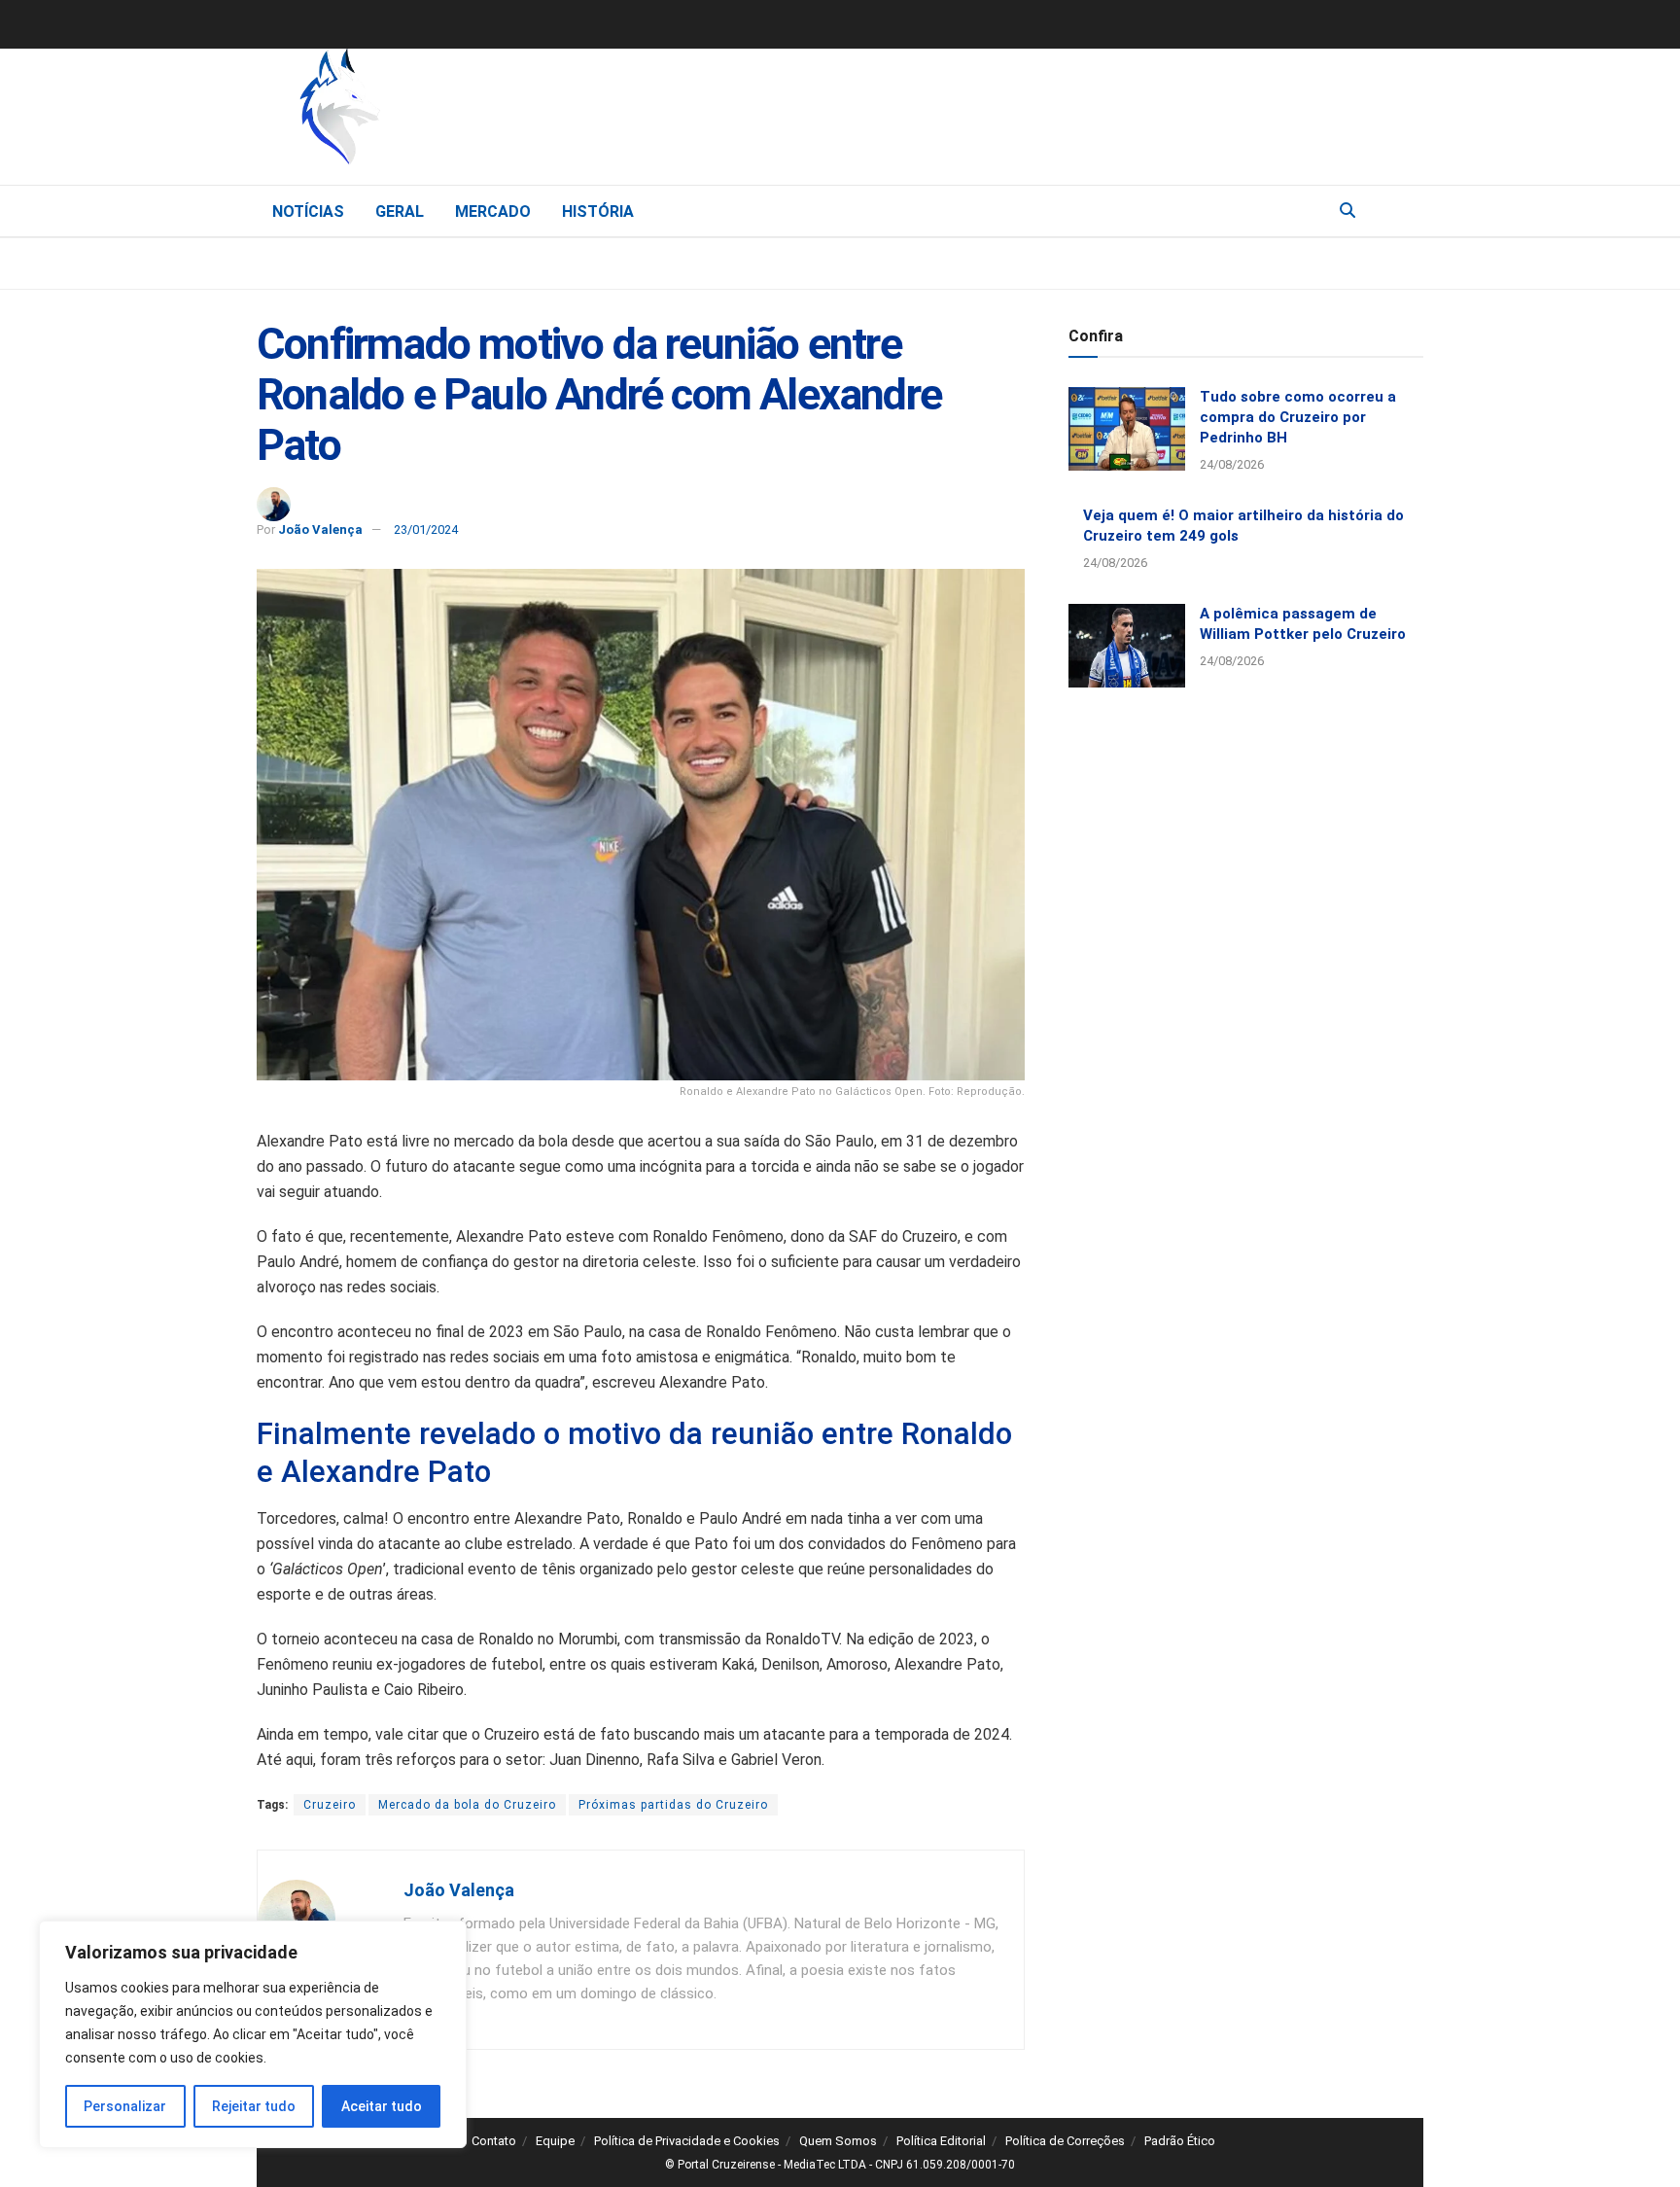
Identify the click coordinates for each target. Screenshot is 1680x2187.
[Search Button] (1347, 211)
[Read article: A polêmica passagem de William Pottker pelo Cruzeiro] (1127, 646)
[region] (253, 2034)
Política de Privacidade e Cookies (687, 2141)
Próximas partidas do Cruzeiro (673, 1805)
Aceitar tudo (382, 2106)
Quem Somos (838, 2141)
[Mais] (1408, 210)
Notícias (308, 212)
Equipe (555, 2141)
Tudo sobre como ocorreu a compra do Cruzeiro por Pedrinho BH (1298, 417)
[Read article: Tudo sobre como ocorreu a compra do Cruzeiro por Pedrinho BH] (1127, 429)
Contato (494, 2141)
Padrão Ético (1180, 2141)
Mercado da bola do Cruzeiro (467, 1805)
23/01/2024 (426, 529)
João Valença (320, 529)
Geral (400, 212)
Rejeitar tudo (254, 2106)
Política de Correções (1065, 2141)
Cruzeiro (330, 1805)
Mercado (493, 212)
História (598, 212)
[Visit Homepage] (441, 112)
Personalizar (125, 2106)
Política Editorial (941, 2141)
